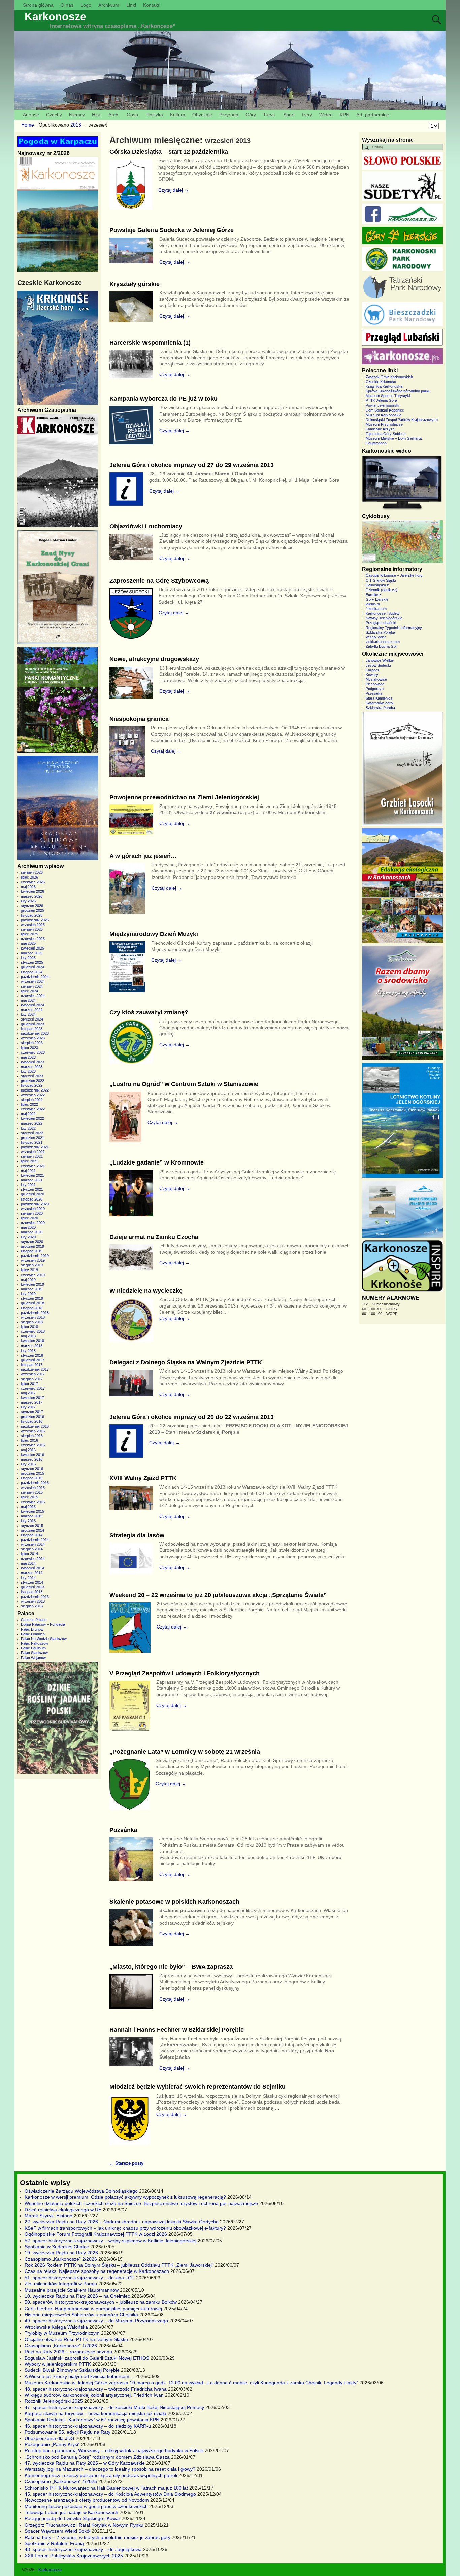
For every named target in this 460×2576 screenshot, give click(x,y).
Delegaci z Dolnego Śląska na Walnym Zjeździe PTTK (186, 1362)
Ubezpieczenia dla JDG (50, 2438)
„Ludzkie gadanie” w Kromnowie (157, 1162)
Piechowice (375, 684)
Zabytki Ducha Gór (381, 646)
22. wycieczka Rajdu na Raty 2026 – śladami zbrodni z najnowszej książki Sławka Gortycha (122, 2222)
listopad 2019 (32, 1251)
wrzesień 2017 (33, 1374)
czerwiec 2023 (33, 1052)
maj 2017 (28, 1393)
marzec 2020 (32, 1232)
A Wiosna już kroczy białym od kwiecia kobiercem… (79, 2376)
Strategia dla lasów (137, 1535)
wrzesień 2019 (33, 1260)
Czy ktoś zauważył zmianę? (149, 1012)
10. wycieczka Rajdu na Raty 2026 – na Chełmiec (77, 2296)
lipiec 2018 (29, 1327)
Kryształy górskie (135, 284)
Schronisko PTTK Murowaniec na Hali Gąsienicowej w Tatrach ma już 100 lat (106, 2488)
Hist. (97, 115)
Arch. (114, 115)
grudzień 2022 (32, 1081)
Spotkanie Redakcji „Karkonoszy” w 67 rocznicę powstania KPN (92, 2420)
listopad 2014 (32, 1535)
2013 (76, 125)
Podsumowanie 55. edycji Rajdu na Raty (68, 2432)
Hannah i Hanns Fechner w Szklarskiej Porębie (177, 2030)
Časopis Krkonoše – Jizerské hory (394, 575)
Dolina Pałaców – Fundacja (43, 1624)
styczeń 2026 (32, 906)
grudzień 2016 (32, 1417)
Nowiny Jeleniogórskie (384, 618)
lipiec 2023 (29, 1048)
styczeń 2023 (32, 1076)
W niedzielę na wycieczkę (146, 1291)
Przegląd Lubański (381, 623)
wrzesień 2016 (33, 1431)
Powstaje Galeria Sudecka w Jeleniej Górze (172, 230)
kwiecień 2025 (32, 948)
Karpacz (373, 670)
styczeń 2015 (32, 1526)
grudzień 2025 (32, 910)
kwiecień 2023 (32, 1062)
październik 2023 (35, 1033)
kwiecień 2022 (32, 1118)
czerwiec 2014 (33, 1559)
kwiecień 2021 (32, 1175)
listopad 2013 (32, 1592)
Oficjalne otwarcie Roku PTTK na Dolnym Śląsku (76, 2339)
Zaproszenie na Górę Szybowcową (159, 581)
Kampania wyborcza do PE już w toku (163, 399)
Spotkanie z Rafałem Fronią (54, 2543)
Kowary (372, 675)
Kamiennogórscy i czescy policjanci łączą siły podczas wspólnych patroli (101, 2475)
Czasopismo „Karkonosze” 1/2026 (61, 2346)
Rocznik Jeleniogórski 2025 (54, 2401)
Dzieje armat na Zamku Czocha (154, 1237)
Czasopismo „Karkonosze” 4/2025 (61, 2481)
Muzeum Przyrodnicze (384, 424)
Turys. (270, 115)
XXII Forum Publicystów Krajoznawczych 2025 (74, 2556)
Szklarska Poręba (380, 632)
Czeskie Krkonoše (381, 382)
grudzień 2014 (32, 1530)
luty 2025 (28, 958)
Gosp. (133, 115)
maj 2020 (28, 1227)
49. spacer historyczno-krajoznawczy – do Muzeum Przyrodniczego (96, 2321)
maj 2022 (28, 1114)
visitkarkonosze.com (383, 642)
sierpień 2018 (32, 1322)
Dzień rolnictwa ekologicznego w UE (63, 2210)
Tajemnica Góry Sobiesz (386, 434)
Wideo (326, 115)
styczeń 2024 (32, 1019)
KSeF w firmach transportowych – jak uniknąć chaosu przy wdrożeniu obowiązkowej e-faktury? (125, 2228)
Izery (307, 115)
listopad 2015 (32, 1478)
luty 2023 (28, 1071)
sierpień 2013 (32, 1606)
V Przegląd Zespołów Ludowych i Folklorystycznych (185, 1673)
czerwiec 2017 (33, 1388)
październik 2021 (35, 1147)
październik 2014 (35, 1540)
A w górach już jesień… (143, 856)
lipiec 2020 (29, 1218)
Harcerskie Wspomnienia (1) (150, 343)
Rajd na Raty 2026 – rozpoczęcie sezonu (68, 2352)
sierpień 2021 (32, 1156)
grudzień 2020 (32, 1194)
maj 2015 (28, 1507)
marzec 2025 (32, 953)
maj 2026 (28, 887)
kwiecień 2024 (32, 1005)
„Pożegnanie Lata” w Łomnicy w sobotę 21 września (185, 1752)
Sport (289, 115)
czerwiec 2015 (33, 1502)
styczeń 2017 (32, 1412)
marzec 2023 (32, 1067)
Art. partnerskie (373, 115)
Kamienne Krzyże (380, 429)
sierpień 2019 (32, 1265)
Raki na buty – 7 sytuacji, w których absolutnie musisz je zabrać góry (97, 2537)
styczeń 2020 (32, 1242)
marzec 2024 (32, 1010)
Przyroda (229, 115)
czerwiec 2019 (33, 1275)
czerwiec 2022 (33, 1109)
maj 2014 (28, 1563)
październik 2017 (35, 1369)
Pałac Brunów (32, 1629)
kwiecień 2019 (32, 1284)
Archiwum (109, 5)
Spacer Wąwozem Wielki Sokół (57, 2531)
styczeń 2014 (32, 1582)
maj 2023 (28, 1057)
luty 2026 (28, 901)
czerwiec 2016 (33, 1445)
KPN (344, 115)
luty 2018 (28, 1351)
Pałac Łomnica (33, 1634)
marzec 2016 (32, 1459)
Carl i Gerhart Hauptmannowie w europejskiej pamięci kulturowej (93, 2309)
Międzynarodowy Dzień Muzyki (154, 934)
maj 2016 (28, 1450)
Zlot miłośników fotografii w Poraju (61, 2284)
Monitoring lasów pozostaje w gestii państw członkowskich (86, 2506)
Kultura (178, 115)
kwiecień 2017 (32, 1398)
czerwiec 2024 (33, 996)
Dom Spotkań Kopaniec (385, 410)
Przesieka (374, 693)
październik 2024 (35, 977)
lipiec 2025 (29, 934)
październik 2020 (35, 1204)
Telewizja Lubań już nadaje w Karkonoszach (71, 2512)
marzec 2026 (32, 896)
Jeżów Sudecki (378, 665)
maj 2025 (28, 943)
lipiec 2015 (29, 1497)
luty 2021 (28, 1185)
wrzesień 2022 (33, 1095)
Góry (251, 115)
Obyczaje (202, 115)
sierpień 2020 (32, 1213)
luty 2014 (28, 1578)
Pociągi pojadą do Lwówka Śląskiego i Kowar (72, 2518)
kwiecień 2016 (32, 1455)
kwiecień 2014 (32, 1568)
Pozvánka (123, 1830)
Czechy (54, 115)
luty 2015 (28, 1521)
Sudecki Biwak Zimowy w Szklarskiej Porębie (72, 2370)
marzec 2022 (32, 1123)
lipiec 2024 (29, 991)
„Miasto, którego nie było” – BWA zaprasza (171, 1967)
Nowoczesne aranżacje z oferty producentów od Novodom (87, 2500)
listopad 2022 (32, 1085)
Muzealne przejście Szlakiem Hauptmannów (72, 2290)
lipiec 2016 (29, 1440)
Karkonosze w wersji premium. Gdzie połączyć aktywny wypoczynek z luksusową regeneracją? (125, 2197)
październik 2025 (35, 920)
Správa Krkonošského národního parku (398, 391)
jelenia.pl (373, 604)
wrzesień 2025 (33, 925)
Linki (131, 5)
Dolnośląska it (377, 585)
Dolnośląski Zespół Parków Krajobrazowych (402, 420)
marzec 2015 (32, 1516)
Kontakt (151, 5)
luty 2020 (28, 1237)
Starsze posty (126, 2163)
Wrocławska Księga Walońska (56, 2327)
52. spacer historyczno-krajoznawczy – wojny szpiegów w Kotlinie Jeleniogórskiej (110, 2241)
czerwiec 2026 (33, 882)
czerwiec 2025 (33, 939)
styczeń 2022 (32, 1133)
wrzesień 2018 (33, 1317)
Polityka (155, 115)
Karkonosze (55, 16)
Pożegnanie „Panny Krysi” (52, 2444)
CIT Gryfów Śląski (381, 580)
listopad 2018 (32, 1308)
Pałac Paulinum (33, 1648)
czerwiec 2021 (33, 1166)
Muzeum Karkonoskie (384, 415)
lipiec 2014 (29, 1554)
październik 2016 (35, 1426)
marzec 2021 (32, 1180)
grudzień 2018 (32, 1303)
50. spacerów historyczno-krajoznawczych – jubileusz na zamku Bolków (101, 2302)
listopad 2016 (32, 1421)
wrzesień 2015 (33, 1488)
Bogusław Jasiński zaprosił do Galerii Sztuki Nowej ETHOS (87, 2358)
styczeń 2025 (32, 962)
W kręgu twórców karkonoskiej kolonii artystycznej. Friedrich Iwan (94, 2395)
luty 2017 (28, 1407)
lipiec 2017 (29, 1384)
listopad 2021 (32, 1142)
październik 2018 (35, 1313)
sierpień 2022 (32, 1100)
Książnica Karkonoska (384, 386)
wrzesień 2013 (33, 1601)
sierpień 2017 (32, 1379)
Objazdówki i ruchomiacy (146, 526)
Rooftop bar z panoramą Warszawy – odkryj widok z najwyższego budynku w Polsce (114, 2450)
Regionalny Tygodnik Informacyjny (394, 628)
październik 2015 (35, 1483)
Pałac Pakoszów (35, 1643)
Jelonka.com (376, 609)
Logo (86, 5)
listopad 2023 (32, 1029)
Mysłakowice (376, 679)
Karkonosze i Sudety (383, 613)
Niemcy (77, 115)
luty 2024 (28, 1014)
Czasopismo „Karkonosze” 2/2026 (61, 2259)
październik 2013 (35, 1597)
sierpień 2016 (32, 1436)
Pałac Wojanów (33, 1658)
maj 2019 (28, 1280)
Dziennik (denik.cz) (382, 590)
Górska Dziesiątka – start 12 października (169, 152)
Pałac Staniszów (34, 1653)
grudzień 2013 (32, 1587)
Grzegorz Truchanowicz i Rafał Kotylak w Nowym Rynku (84, 2525)
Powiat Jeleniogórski (382, 405)
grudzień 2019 (32, 1246)
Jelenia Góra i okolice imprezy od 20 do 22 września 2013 (192, 1417)
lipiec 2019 (29, 1270)
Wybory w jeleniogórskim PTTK (58, 2364)
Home (28, 125)
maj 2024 (28, 1000)
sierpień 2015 (32, 1492)
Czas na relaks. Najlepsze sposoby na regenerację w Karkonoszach (97, 2271)
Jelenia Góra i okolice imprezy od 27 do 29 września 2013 (192, 465)
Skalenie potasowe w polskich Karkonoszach (174, 1902)
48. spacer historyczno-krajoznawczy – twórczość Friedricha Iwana (96, 2389)
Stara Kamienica (379, 698)
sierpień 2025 (32, 929)
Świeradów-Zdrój (380, 703)
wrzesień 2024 (33, 981)
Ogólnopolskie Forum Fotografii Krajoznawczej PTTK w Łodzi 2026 (96, 2234)
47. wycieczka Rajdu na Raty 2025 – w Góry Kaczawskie (85, 2463)
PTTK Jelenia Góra (381, 400)
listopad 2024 (32, 972)
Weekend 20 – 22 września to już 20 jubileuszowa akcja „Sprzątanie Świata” (218, 1595)
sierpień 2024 (32, 986)
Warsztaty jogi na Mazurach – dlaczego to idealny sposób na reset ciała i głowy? (110, 2469)
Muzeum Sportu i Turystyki (388, 396)
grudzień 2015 (32, 1473)
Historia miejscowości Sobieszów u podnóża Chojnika (81, 2315)
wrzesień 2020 (33, 1209)
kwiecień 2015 (32, 1511)
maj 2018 (28, 1336)
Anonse (31, 115)
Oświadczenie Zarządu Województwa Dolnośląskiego (81, 2191)
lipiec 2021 (29, 1161)
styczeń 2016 (32, 1469)
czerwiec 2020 (33, 1223)
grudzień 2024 (32, 967)
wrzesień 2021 (33, 1152)
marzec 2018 (32, 1346)
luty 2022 (28, 1128)
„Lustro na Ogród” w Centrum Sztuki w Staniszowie (184, 1084)
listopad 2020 (32, 1199)
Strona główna (38, 5)
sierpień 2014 (32, 1549)
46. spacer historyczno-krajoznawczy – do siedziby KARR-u (88, 2426)
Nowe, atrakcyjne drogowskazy (154, 659)
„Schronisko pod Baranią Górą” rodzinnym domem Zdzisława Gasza (97, 2457)
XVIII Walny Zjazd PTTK (143, 1478)
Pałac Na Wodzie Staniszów (44, 1639)
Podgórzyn (375, 689)
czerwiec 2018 (33, 1331)
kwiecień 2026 (32, 891)
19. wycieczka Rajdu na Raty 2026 (61, 2253)
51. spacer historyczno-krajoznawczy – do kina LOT (80, 2278)
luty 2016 (28, 1464)
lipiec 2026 (29, 877)
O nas (67, 5)
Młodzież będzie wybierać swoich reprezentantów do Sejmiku (198, 2087)
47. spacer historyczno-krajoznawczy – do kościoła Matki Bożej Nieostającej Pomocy (114, 2407)
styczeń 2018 (32, 1355)
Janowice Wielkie (380, 660)
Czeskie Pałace (34, 1620)
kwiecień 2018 (32, 1341)
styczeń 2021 (32, 1189)
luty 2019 (28, 1294)
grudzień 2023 (32, 1024)
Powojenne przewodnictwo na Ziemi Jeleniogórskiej (184, 797)
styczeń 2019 (32, 1298)
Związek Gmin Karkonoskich (389, 377)
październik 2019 (35, 1256)
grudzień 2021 (32, 1138)
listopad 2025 (32, 915)
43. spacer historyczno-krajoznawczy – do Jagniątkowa (83, 2549)
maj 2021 (28, 1171)
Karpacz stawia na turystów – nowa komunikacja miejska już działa (95, 2413)
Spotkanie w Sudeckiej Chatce (57, 2247)
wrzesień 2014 (33, 1544)
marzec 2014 (32, 1573)
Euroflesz (373, 595)
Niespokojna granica (139, 719)
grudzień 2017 (32, 1360)
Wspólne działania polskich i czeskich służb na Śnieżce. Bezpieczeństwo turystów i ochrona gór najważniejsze (141, 2203)
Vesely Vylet (376, 637)
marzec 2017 (32, 1402)
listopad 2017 (32, 1365)
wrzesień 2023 (33, 1038)
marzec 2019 (32, 1289)
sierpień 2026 (32, 872)
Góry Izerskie (377, 599)
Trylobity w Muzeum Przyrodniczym (62, 2333)
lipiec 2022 (29, 1104)
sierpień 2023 (32, 1043)
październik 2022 (35, 1090)
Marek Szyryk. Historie (48, 2216)
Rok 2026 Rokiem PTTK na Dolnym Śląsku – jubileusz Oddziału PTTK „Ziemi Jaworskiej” (119, 2265)
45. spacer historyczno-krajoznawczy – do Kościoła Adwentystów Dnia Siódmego (110, 2494)
